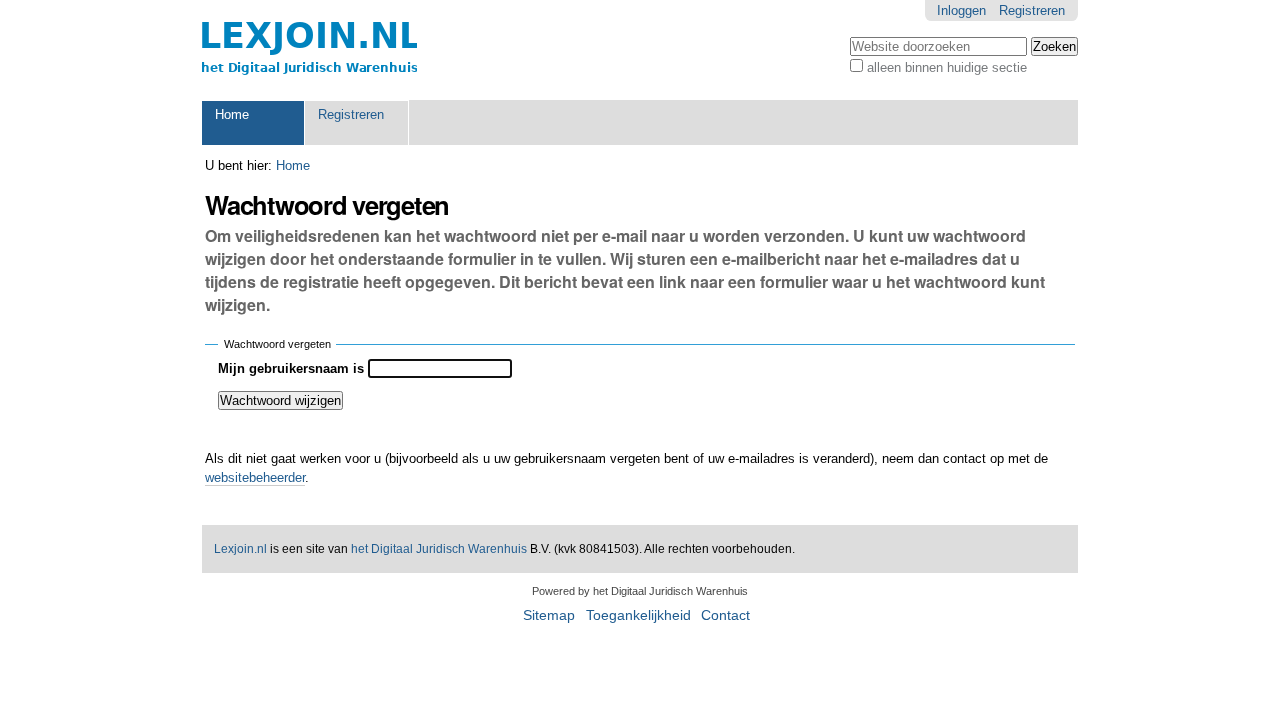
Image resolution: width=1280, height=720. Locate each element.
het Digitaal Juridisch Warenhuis (439, 549)
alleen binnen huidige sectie (947, 67)
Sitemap (549, 615)
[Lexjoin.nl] (309, 50)
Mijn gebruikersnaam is (291, 368)
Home (232, 114)
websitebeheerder (255, 477)
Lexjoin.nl (240, 549)
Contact (725, 615)
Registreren (1032, 10)
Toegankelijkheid (638, 615)
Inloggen (961, 10)
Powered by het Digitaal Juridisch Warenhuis (640, 591)
